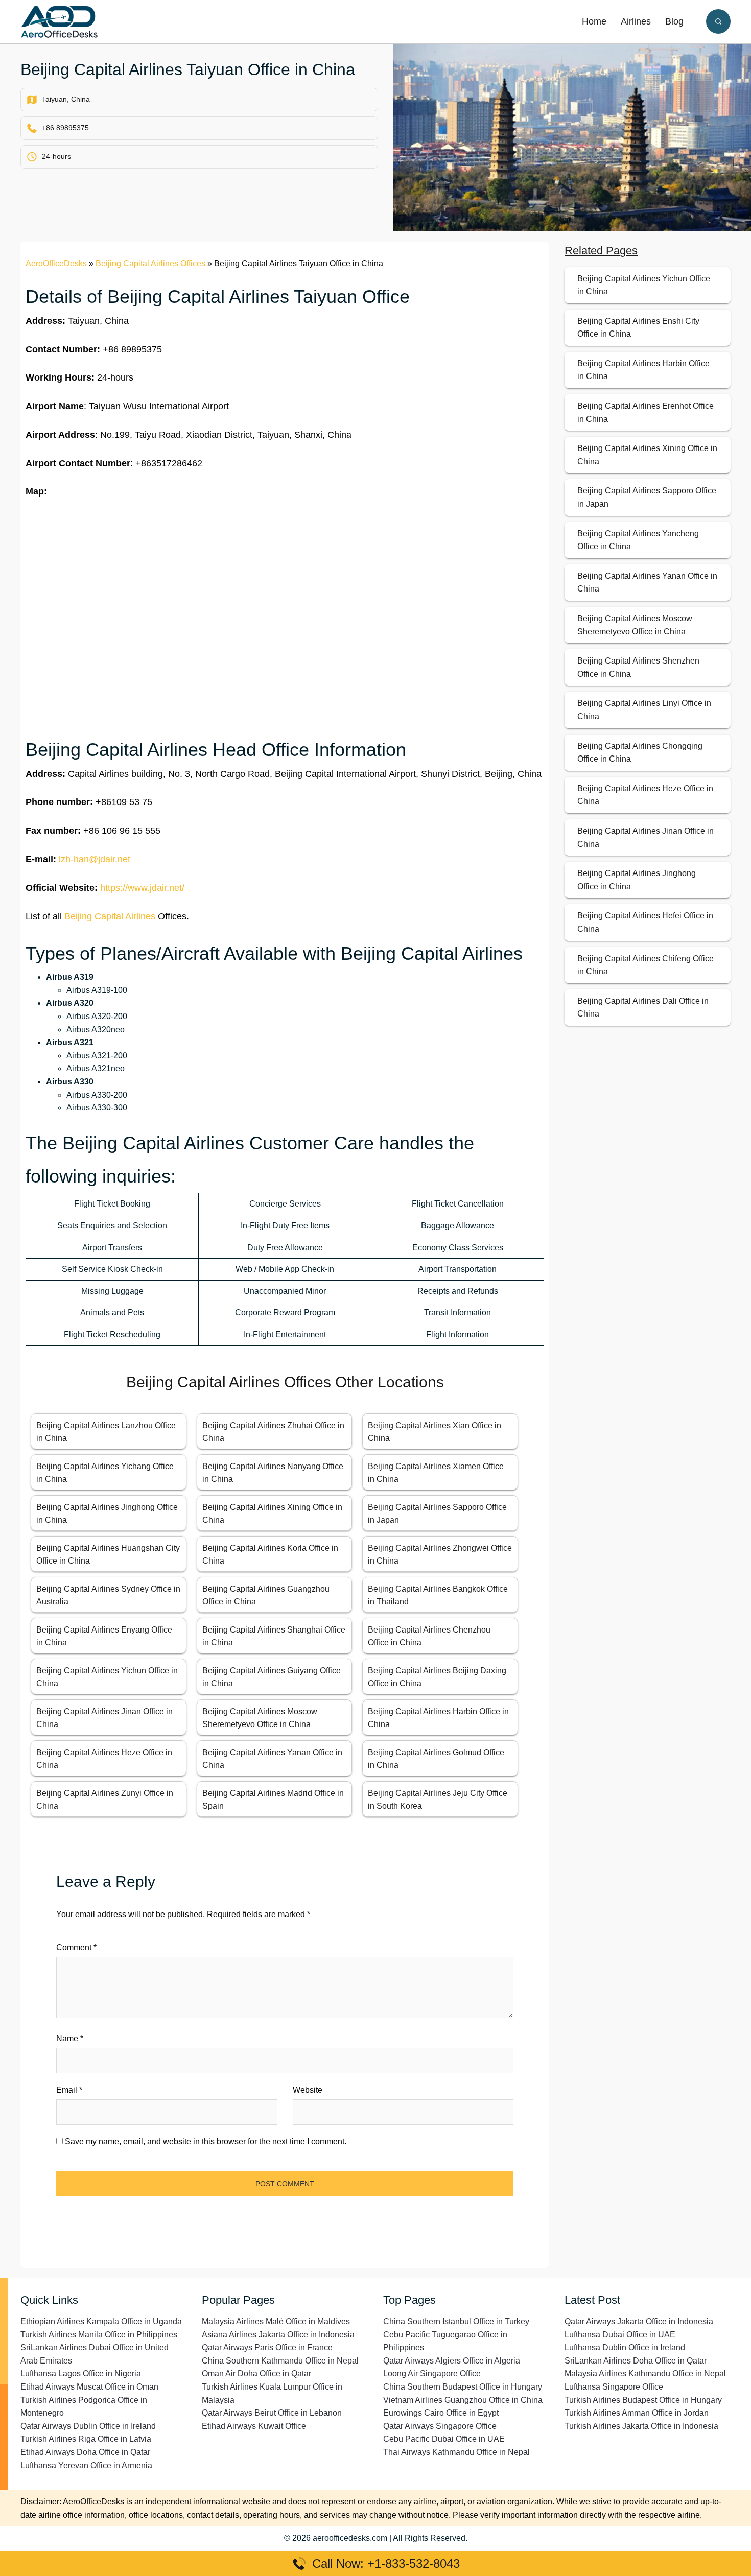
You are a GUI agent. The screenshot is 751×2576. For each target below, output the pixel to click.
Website (308, 2090)
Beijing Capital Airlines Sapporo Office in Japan (647, 497)
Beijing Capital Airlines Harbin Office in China (643, 370)
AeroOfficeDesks (56, 263)
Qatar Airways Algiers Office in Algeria (452, 2361)
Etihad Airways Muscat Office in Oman (89, 2387)
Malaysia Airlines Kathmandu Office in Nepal (645, 2373)
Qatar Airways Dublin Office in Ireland (88, 2426)
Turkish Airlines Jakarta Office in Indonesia (641, 2426)
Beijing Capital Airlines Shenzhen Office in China (638, 667)
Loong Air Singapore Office (432, 2373)
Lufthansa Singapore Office (614, 2387)
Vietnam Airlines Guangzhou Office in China (463, 2400)
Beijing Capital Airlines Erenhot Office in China (646, 412)
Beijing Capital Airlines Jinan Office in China (646, 837)
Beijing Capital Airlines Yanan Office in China (647, 583)
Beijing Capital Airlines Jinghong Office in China (637, 880)
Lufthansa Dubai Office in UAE (620, 2335)
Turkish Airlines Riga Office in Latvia (86, 2439)
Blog (674, 21)
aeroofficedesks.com (350, 2538)
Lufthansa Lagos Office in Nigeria (81, 2373)
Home (594, 21)
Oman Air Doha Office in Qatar (256, 2373)
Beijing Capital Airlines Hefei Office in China (645, 922)
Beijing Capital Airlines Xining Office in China (647, 455)
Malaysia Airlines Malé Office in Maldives (276, 2321)
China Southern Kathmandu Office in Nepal (280, 2361)
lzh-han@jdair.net (95, 859)
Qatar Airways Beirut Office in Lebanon (272, 2413)
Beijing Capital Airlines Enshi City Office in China (638, 328)
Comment (76, 1947)
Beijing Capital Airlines (110, 916)
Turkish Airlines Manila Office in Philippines (99, 2335)
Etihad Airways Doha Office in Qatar (85, 2452)
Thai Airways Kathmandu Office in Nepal (456, 2452)
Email (69, 2090)
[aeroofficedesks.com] (59, 21)
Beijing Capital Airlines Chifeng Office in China (646, 965)
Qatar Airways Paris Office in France (267, 2347)
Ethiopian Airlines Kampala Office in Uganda (101, 2321)
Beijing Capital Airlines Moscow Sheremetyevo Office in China (635, 625)
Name (70, 2038)
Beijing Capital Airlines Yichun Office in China (644, 285)
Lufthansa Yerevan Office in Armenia (86, 2465)
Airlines (636, 21)
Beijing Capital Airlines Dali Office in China (643, 1008)
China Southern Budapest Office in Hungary (463, 2387)
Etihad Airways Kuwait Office (254, 2426)
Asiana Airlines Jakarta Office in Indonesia (278, 2335)
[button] (718, 21)
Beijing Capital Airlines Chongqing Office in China (640, 753)
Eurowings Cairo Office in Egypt (441, 2413)
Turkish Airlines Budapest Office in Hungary (643, 2400)
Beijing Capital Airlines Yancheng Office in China (638, 540)
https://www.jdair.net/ (142, 888)
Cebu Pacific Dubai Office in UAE (444, 2439)
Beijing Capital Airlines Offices (150, 263)
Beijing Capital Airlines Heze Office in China (645, 795)
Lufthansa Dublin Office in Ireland (625, 2347)
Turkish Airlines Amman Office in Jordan (637, 2413)
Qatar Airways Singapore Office (440, 2426)
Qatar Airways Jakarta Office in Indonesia (639, 2321)
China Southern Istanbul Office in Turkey (456, 2321)
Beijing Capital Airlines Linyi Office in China (644, 710)
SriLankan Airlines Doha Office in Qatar (636, 2361)
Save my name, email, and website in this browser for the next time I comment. (206, 2142)
